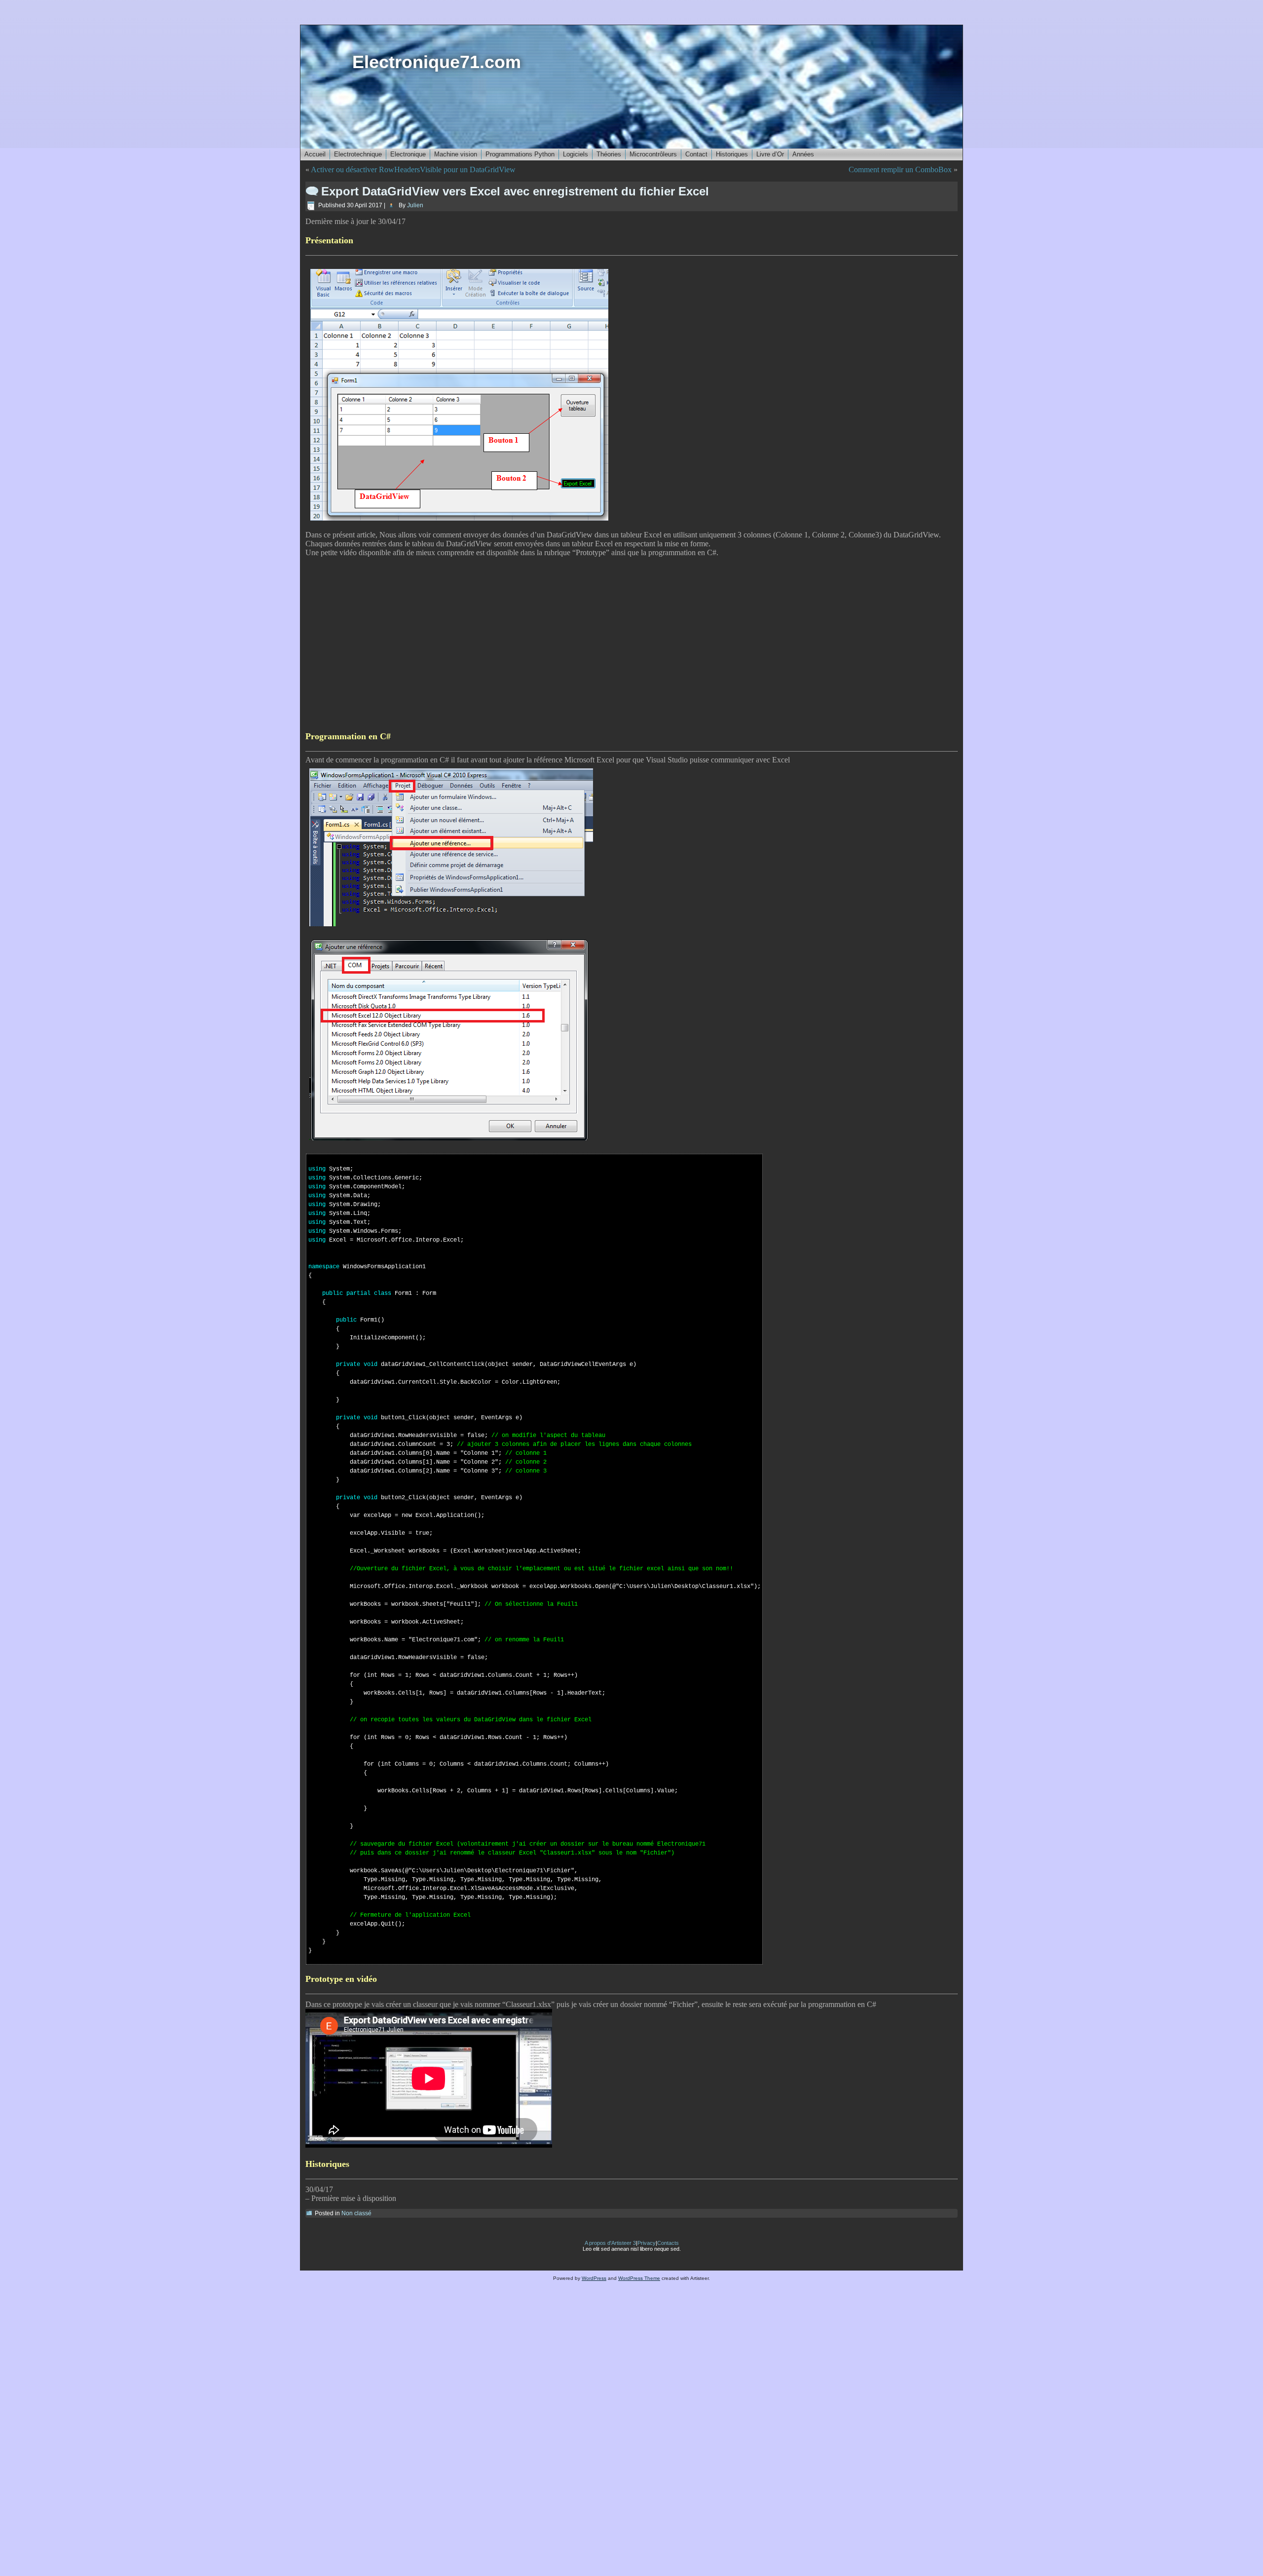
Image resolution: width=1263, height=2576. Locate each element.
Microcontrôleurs (653, 154)
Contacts (668, 2243)
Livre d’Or (770, 154)
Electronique (408, 154)
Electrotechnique (358, 154)
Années (803, 154)
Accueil (315, 154)
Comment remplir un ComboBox (900, 170)
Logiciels (576, 154)
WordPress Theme (639, 2278)
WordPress (594, 2278)
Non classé (356, 2213)
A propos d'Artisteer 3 (610, 2243)
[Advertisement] (601, 644)
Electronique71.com (437, 62)
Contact (696, 154)
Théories (609, 154)
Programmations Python (520, 154)
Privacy (647, 2243)
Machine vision (456, 154)
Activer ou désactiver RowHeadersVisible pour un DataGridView (413, 170)
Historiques (732, 154)
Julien (415, 205)
